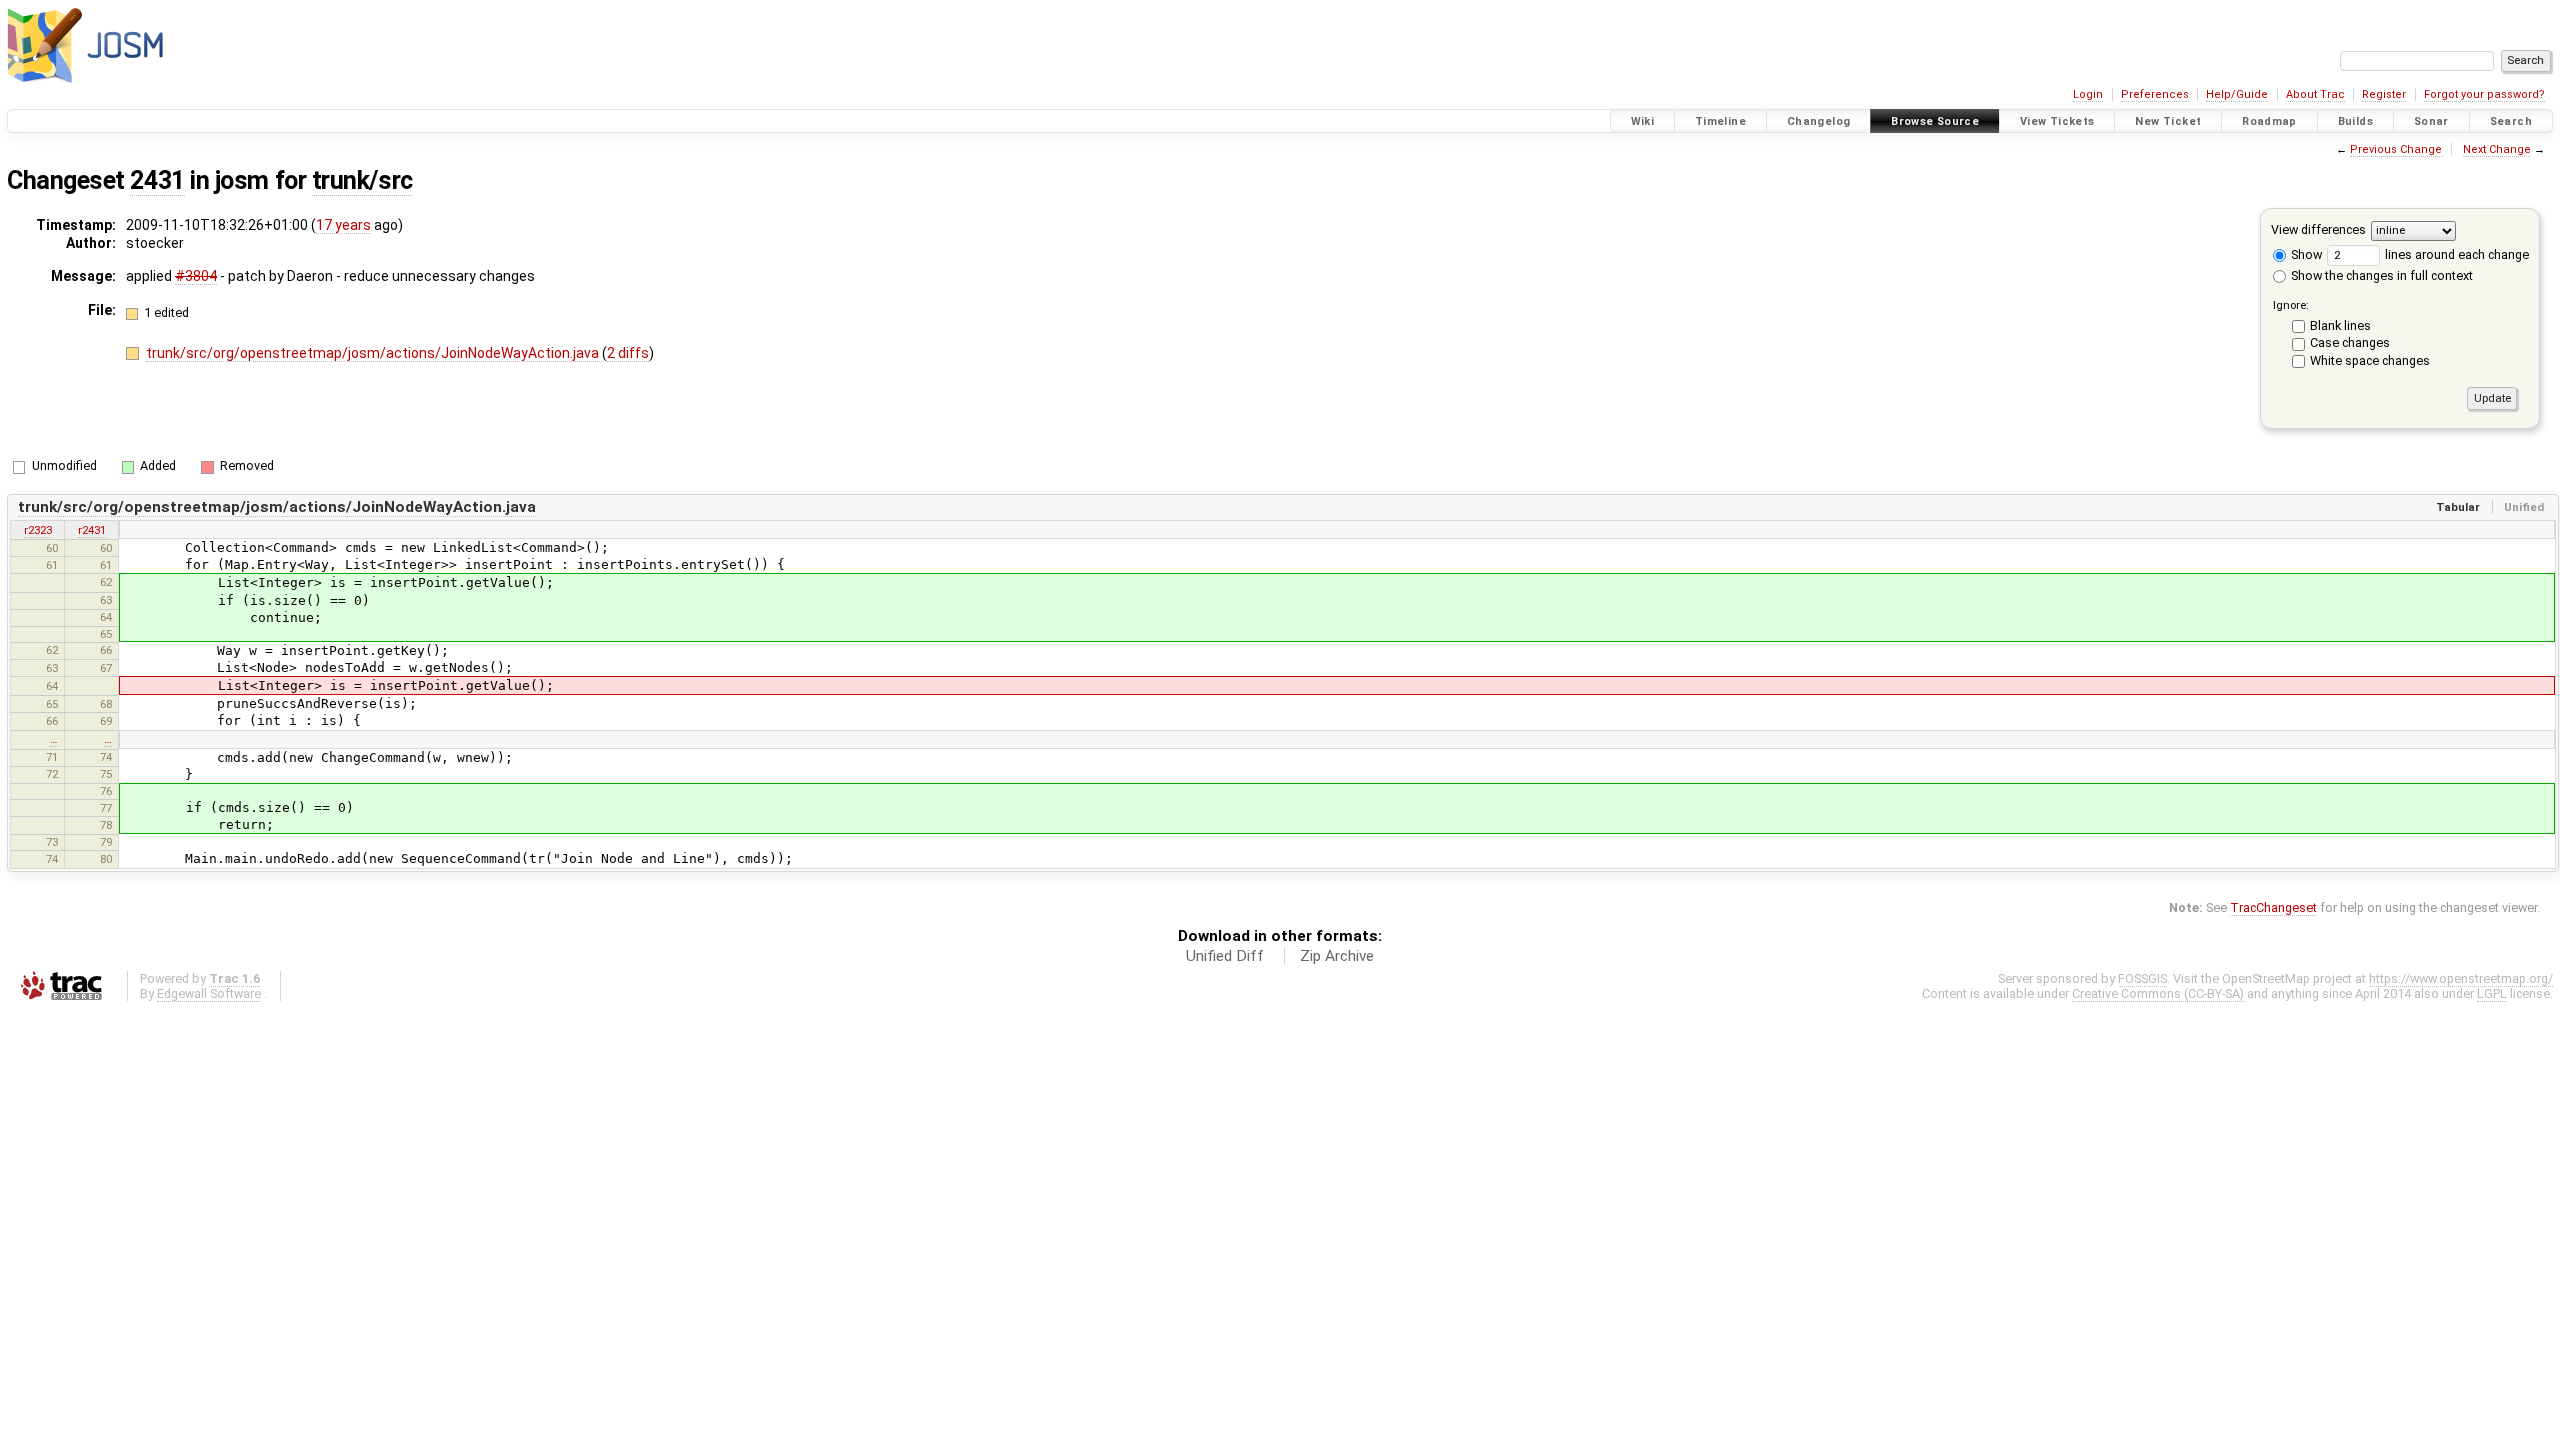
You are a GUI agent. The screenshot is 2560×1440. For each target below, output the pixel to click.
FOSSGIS (2142, 978)
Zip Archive (1337, 956)
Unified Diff (1225, 956)
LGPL (2492, 993)
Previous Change (2396, 149)
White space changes (2370, 360)
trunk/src (362, 180)
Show (2305, 254)
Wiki (1643, 121)
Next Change (2497, 149)
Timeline (1720, 121)
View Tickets (2057, 121)
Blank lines (2340, 325)
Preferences (2155, 94)
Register (2384, 94)
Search (2511, 121)
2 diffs (628, 353)
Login (2088, 94)
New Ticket (2168, 121)
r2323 (38, 530)
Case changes (2350, 342)
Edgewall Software (209, 993)
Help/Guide (2237, 94)
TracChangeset (2273, 907)
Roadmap (2269, 121)
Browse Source (1935, 121)
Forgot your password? (2484, 94)
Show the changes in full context (2380, 275)
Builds (2355, 121)
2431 (157, 180)
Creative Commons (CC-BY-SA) (2158, 993)
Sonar (2431, 121)
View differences (2318, 229)
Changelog (1818, 121)
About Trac (2315, 94)
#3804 (196, 276)
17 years (343, 225)
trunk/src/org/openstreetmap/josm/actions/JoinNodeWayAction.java (374, 353)
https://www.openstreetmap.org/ (2461, 978)
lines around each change (2455, 254)
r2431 (92, 530)
